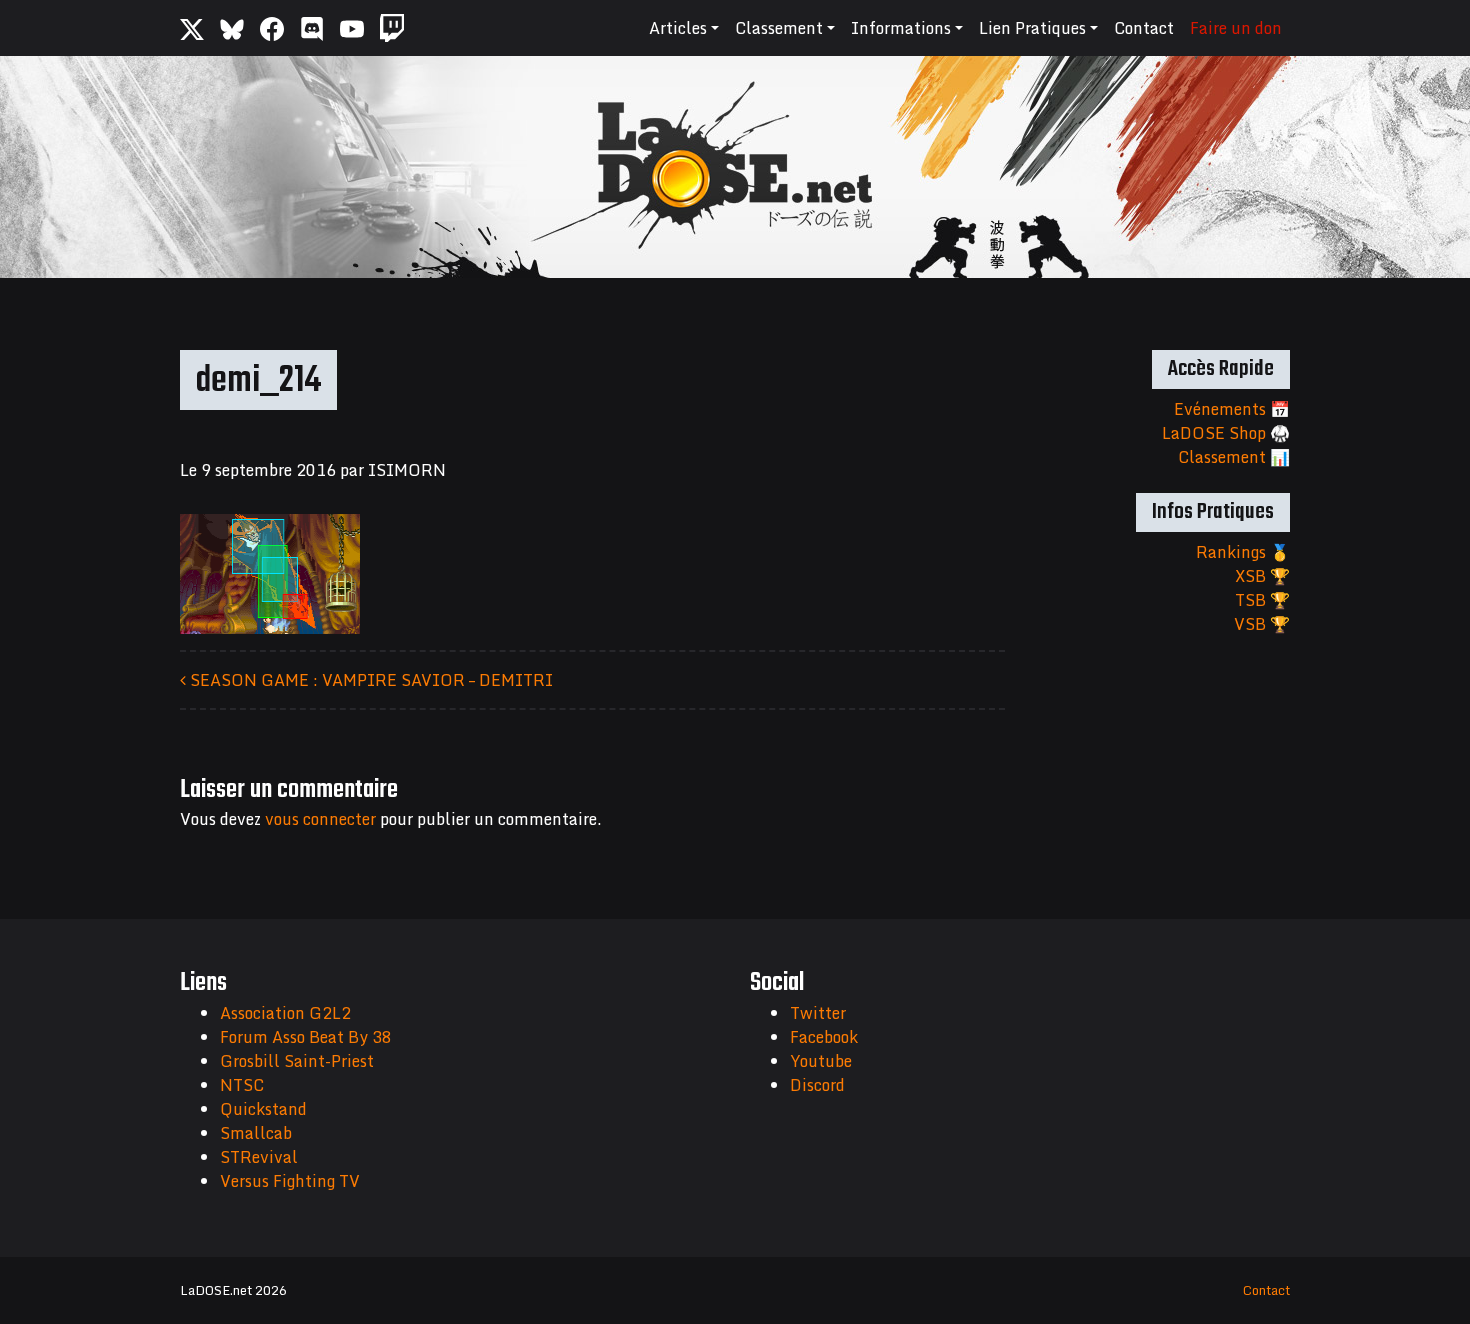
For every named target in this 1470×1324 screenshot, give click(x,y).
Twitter (818, 1013)
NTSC (242, 1085)
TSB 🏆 (1262, 600)
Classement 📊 (1234, 457)
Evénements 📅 (1232, 409)
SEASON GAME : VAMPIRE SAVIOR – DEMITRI (369, 680)
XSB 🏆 (1262, 576)
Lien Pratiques (1032, 28)
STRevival (259, 1157)
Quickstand (263, 1109)
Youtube (821, 1061)
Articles (678, 28)
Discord (817, 1085)
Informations (901, 28)
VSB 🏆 (1262, 624)
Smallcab (256, 1133)
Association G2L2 (285, 1013)
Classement (779, 28)
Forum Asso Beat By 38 (306, 1037)
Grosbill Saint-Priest (297, 1061)
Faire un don (1236, 28)
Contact (1144, 28)
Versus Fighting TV (290, 1181)
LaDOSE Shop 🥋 (1226, 433)
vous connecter (320, 819)
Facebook (824, 1037)
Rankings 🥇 (1243, 552)
